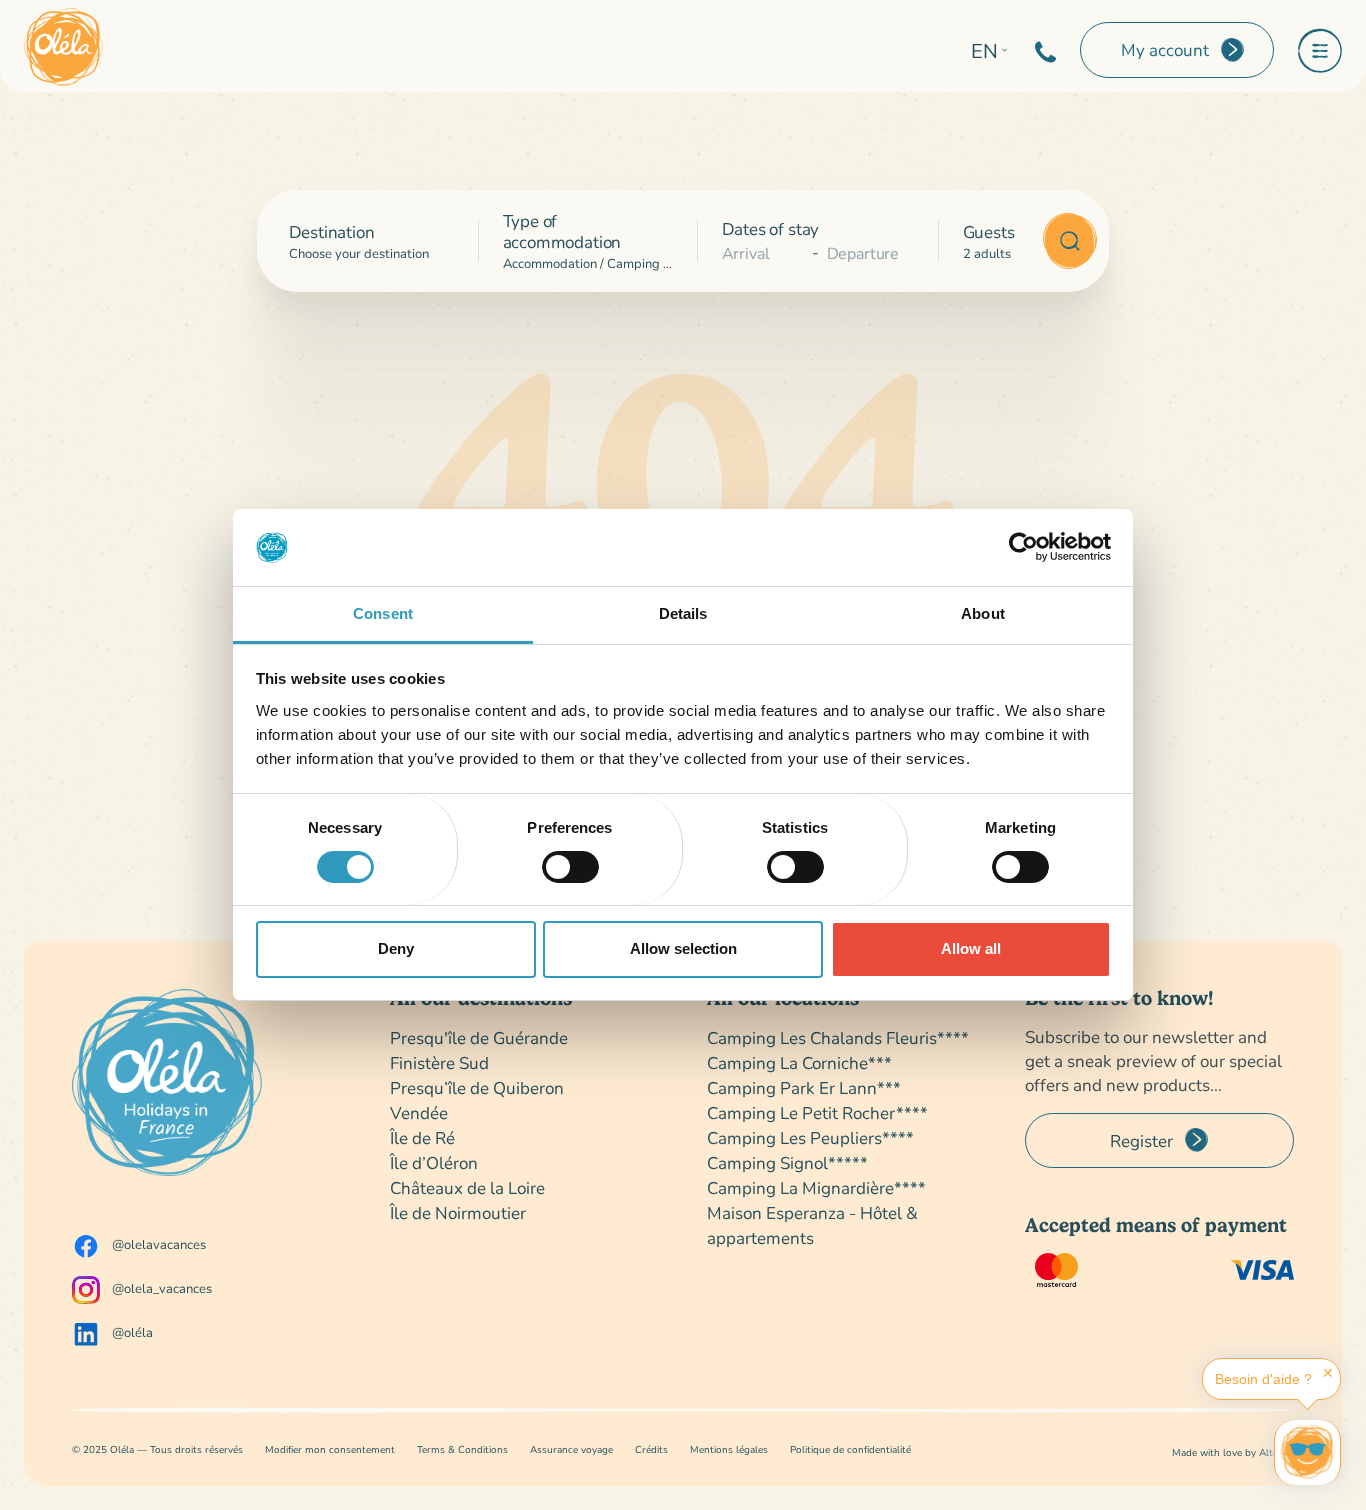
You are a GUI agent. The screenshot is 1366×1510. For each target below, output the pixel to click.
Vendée (419, 1112)
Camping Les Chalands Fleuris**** (838, 1037)
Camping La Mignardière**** (816, 1187)
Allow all (971, 948)
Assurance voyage (571, 1449)
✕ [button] (1328, 1373)
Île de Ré (422, 1137)
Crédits (651, 1449)
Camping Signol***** (787, 1162)
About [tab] (983, 613)
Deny (396, 948)
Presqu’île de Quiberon (477, 1087)
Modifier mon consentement (330, 1449)
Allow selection (683, 948)
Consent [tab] (383, 613)
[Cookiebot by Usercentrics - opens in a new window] (1023, 547)
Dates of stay (771, 228)
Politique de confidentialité (850, 1449)
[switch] (570, 867)
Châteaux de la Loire (467, 1187)
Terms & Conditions (462, 1449)
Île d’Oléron (434, 1162)
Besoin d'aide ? (1263, 1379)
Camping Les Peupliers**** (810, 1137)
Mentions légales (729, 1449)
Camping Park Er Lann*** (804, 1087)
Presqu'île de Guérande (479, 1037)
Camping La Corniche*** (799, 1062)
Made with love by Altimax (1233, 1452)
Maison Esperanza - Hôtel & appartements (812, 1225)
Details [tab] (683, 613)
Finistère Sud (439, 1062)
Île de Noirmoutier (458, 1212)
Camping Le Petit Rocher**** (817, 1112)
